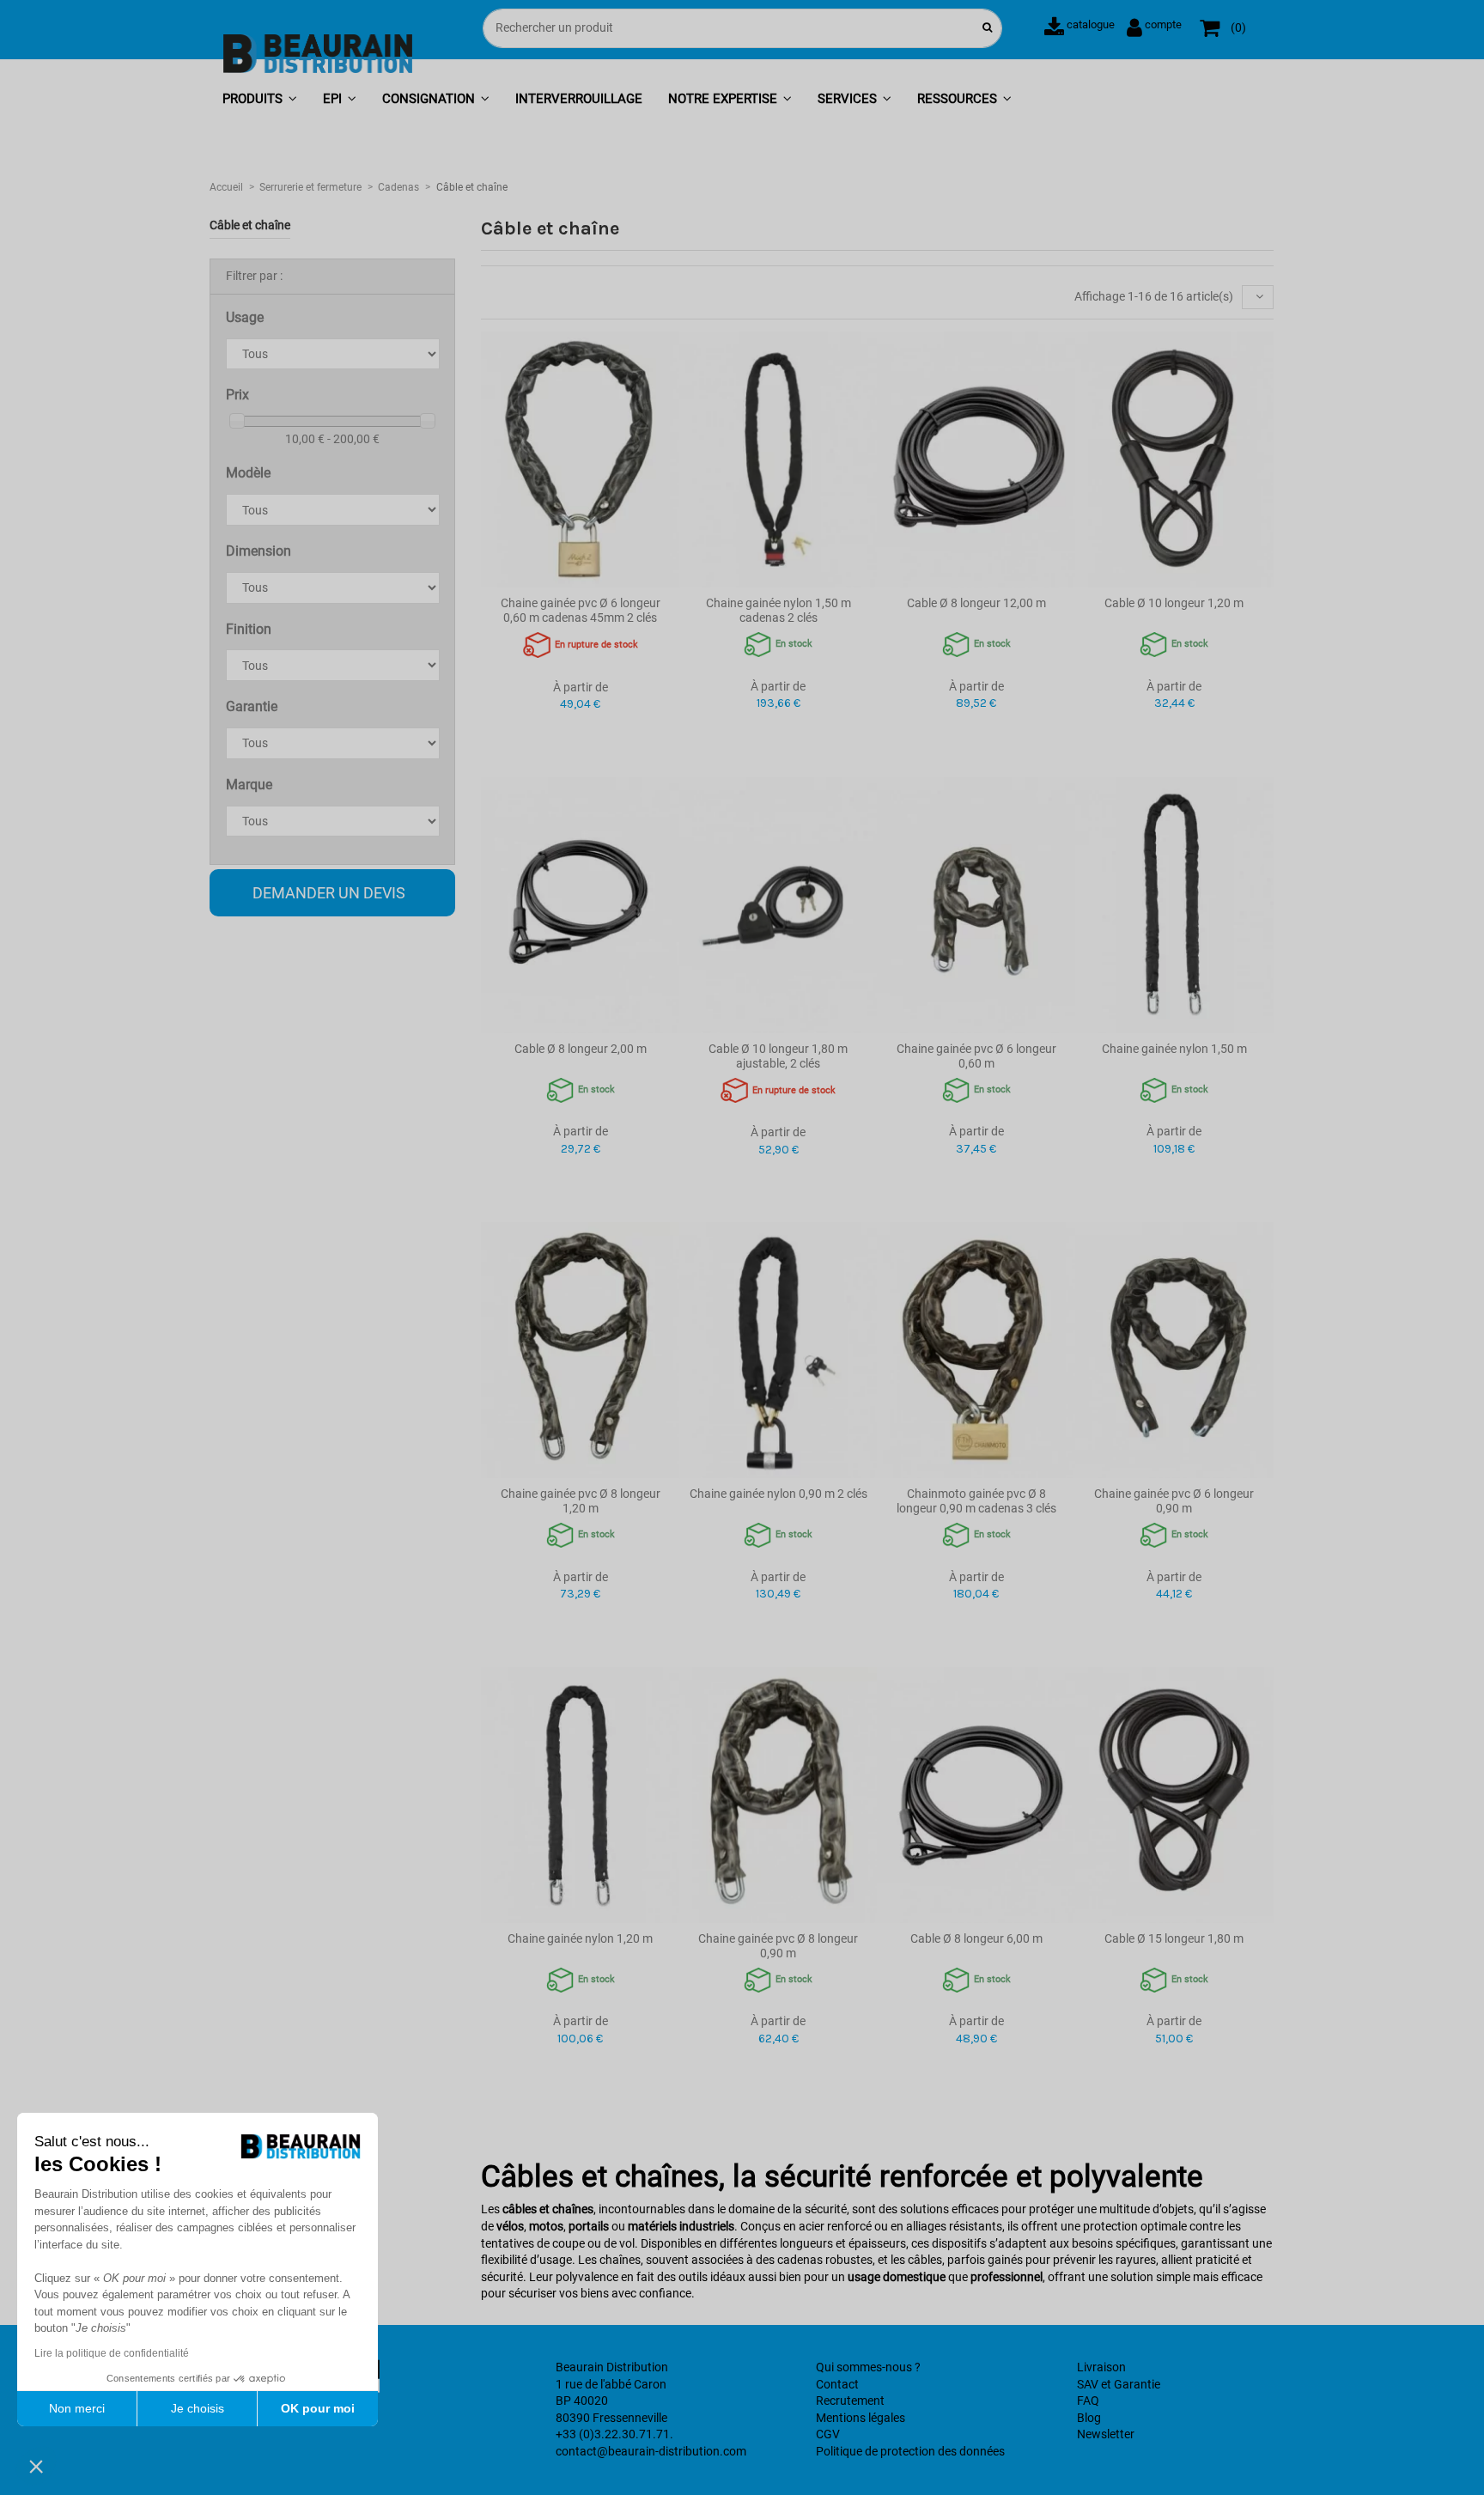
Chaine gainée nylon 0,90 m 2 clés (778, 1494)
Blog (1089, 2418)
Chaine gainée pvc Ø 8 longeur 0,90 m (778, 1946)
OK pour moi (318, 2408)
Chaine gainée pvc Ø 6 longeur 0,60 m (976, 1056)
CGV (828, 2434)
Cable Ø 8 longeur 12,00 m (976, 603)
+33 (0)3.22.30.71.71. (614, 2434)
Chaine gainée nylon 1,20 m (580, 1938)
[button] (260, 100)
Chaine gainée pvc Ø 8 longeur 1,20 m (581, 1501)
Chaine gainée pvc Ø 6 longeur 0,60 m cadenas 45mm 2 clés (581, 610)
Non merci (77, 2408)
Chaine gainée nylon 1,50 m (1174, 1049)
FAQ (1088, 2401)
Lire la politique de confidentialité (112, 2353)
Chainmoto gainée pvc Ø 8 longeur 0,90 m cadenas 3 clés (976, 1501)
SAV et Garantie (1119, 2384)
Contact (837, 2384)
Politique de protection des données (910, 2451)
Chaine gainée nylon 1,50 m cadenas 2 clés (778, 610)
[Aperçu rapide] (580, 581)
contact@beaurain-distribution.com (651, 2451)
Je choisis (198, 2408)
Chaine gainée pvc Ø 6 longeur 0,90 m (1174, 1501)
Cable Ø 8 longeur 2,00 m (581, 1049)
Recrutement (850, 2401)
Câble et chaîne (250, 225)
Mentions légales (861, 2418)
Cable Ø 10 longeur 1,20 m (1174, 603)
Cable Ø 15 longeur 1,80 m (1174, 1938)
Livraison (1101, 2367)
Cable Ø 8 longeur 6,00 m (976, 1938)
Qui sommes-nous (864, 2367)
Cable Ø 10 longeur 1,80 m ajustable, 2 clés (778, 1056)
